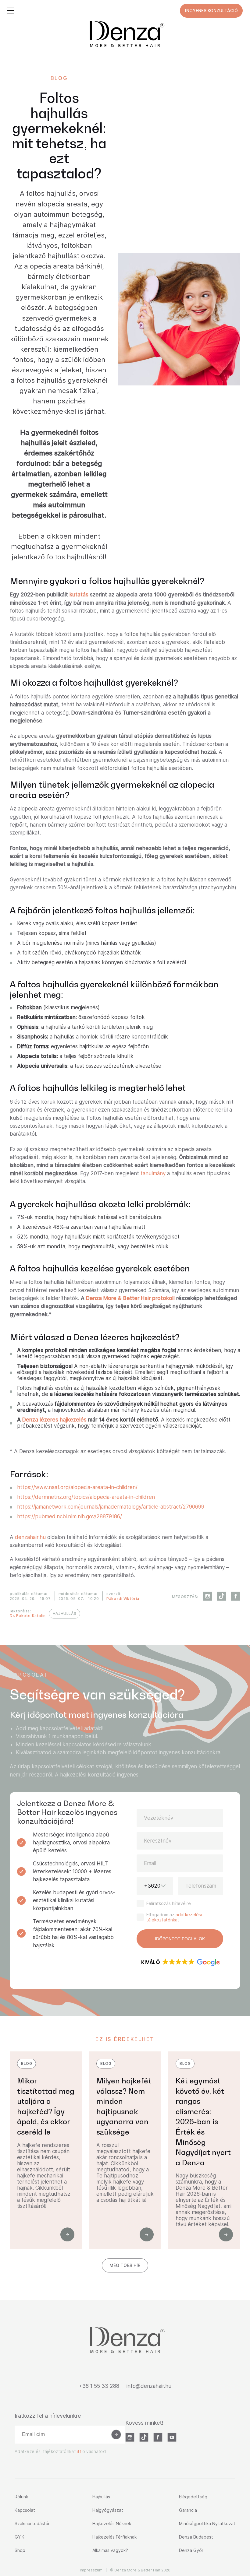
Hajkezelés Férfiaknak (114, 2537)
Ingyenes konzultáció (211, 11)
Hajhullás (101, 2497)
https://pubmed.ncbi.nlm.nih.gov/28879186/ (70, 1516)
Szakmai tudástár (32, 2523)
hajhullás (64, 1613)
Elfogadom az (174, 1917)
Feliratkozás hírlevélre (169, 1903)
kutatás (79, 595)
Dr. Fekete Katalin (28, 1616)
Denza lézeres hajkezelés (54, 1420)
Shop (20, 2550)
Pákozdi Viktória (123, 1599)
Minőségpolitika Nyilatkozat (207, 2523)
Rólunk (21, 2497)
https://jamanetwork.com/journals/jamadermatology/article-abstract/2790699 (111, 1507)
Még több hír (125, 2265)
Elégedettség (193, 2497)
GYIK (20, 2537)
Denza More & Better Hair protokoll (131, 1298)
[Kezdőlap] (125, 34)
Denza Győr (191, 2550)
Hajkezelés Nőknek (112, 2523)
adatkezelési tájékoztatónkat (174, 1917)
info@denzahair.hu (149, 2386)
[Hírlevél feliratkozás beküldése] (116, 2434)
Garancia (188, 2510)
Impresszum (91, 2570)
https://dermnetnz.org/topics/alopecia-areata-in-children (86, 1497)
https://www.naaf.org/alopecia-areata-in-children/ (77, 1487)
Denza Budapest (196, 2537)
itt (79, 2451)
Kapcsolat (25, 2510)
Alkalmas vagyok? (110, 2550)
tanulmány (153, 1173)
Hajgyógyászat (108, 2510)
